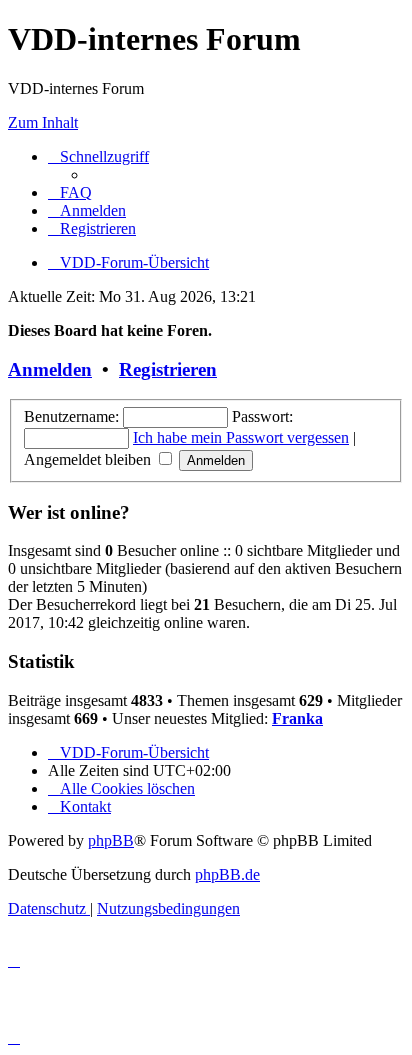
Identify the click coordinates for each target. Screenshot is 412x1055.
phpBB (111, 840)
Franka (297, 718)
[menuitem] (70, 192)
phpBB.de (227, 874)
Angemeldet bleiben (89, 459)
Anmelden (50, 369)
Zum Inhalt (43, 122)
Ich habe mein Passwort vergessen (241, 437)
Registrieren (168, 369)
